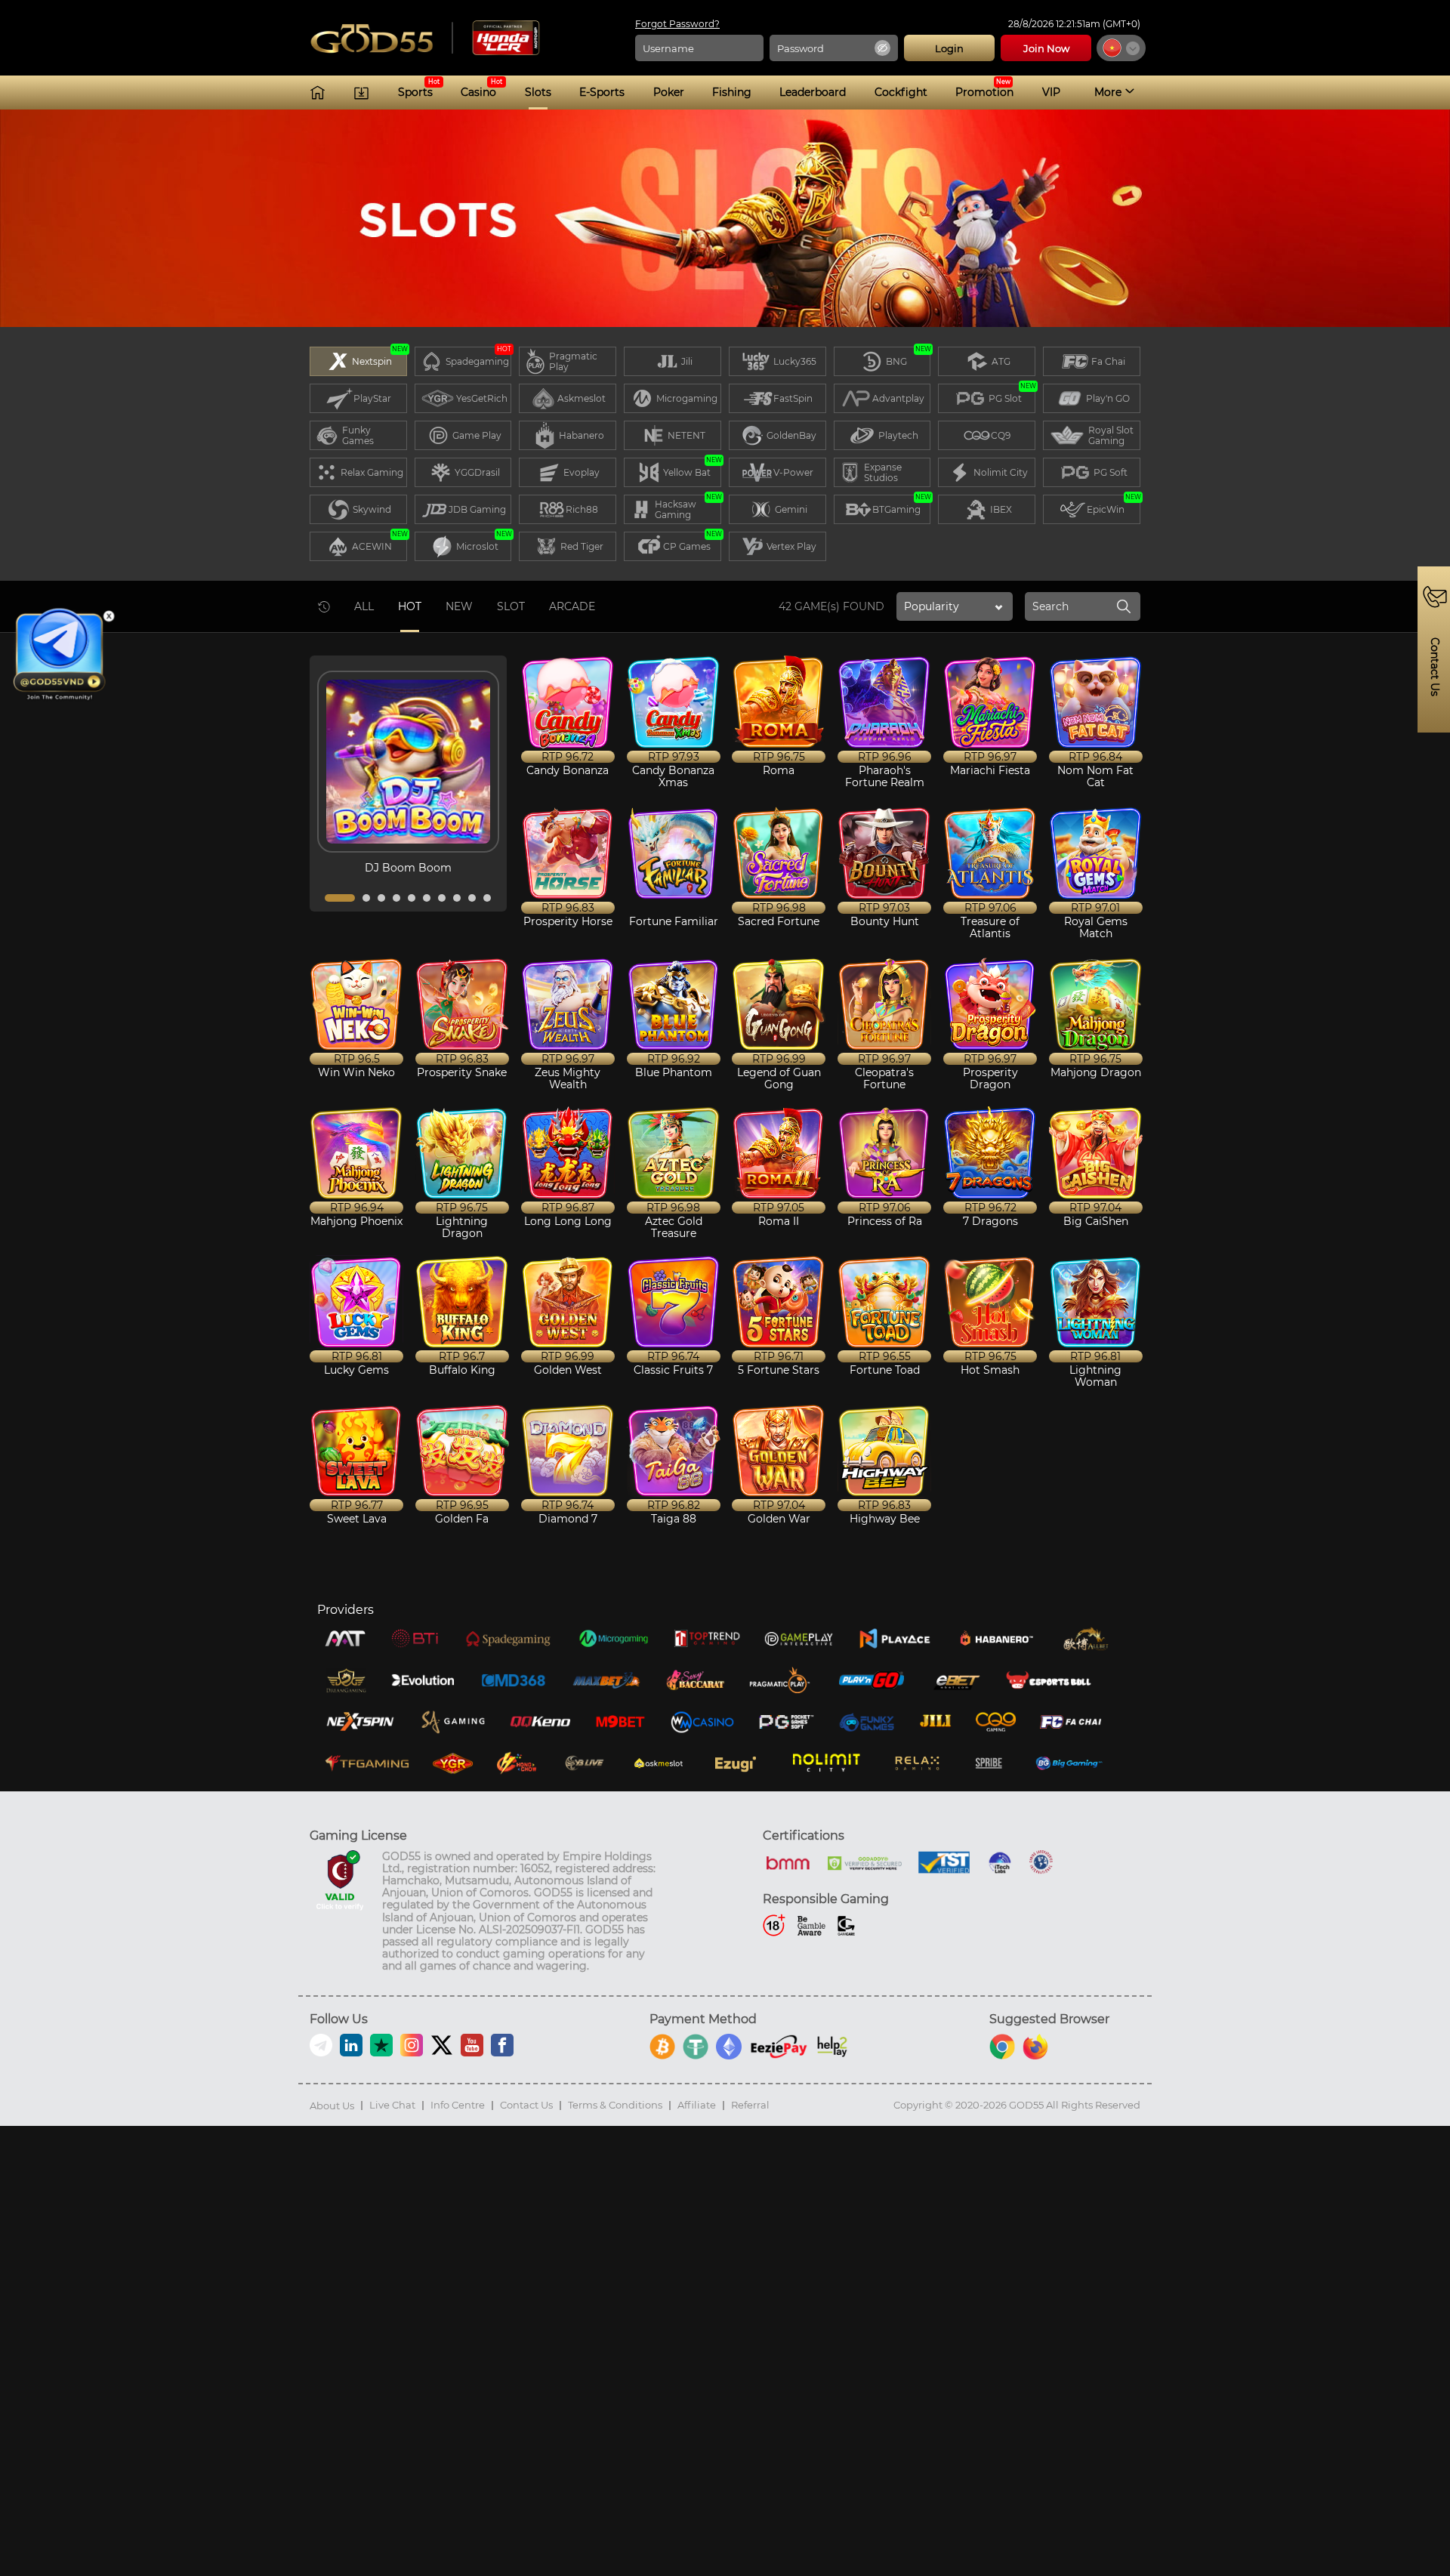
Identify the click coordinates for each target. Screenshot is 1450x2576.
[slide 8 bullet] (457, 898)
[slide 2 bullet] (366, 898)
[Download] (361, 93)
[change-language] (1121, 48)
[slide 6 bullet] (427, 898)
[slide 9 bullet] (472, 898)
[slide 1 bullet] (340, 898)
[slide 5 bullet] (412, 898)
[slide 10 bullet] (487, 898)
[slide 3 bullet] (381, 898)
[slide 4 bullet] (396, 898)
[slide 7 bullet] (442, 898)
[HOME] (318, 93)
